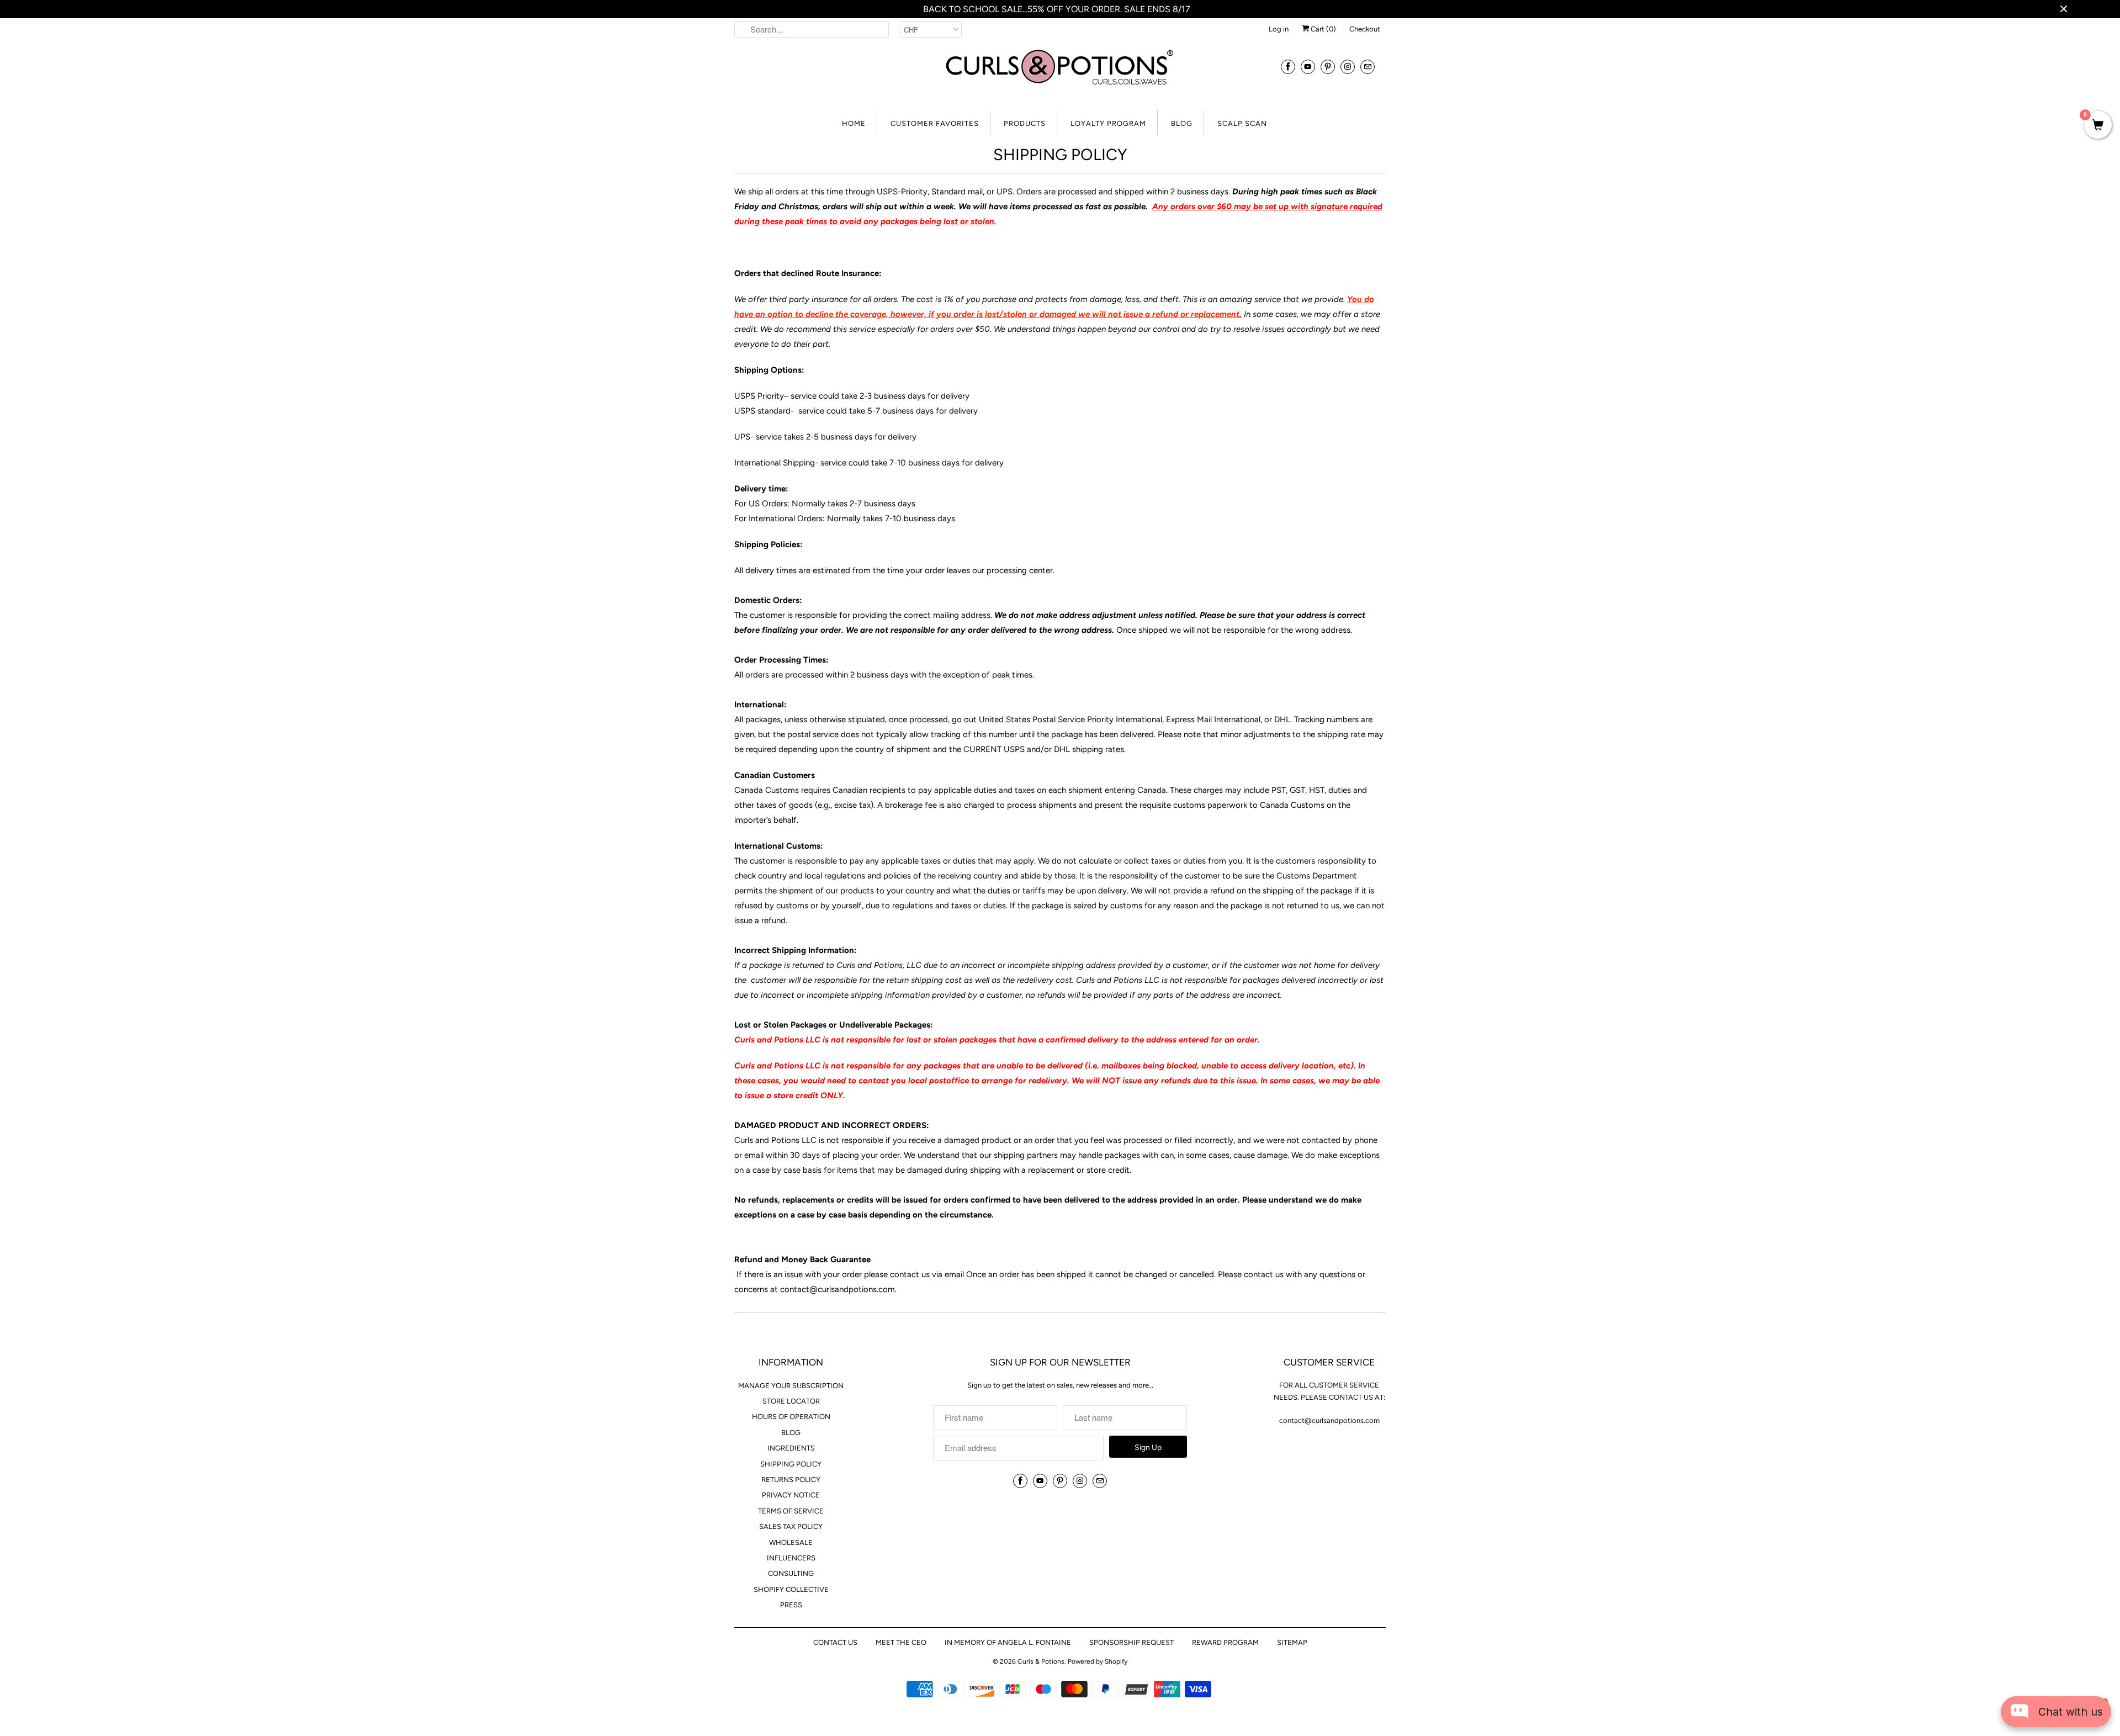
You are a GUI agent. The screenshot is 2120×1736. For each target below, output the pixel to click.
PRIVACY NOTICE (791, 1495)
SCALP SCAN (1242, 123)
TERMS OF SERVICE (791, 1511)
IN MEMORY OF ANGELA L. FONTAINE (1008, 1642)
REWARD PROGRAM (1225, 1642)
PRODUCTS (1025, 123)
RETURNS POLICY (791, 1480)
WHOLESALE (791, 1542)
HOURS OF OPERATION (791, 1417)
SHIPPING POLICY (791, 1464)
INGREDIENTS (791, 1448)
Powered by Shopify (1098, 1661)
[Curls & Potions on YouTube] (1308, 67)
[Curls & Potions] (1060, 74)
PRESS (791, 1605)
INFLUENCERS (791, 1558)
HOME (854, 123)
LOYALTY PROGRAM (1108, 123)
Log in (1279, 29)
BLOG (1182, 123)
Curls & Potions (1041, 1661)
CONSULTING (791, 1573)
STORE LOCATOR (791, 1401)
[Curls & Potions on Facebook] (1288, 67)
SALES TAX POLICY (791, 1526)
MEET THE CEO (901, 1642)
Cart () (1323, 29)
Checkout (1365, 29)
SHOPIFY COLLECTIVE (791, 1589)
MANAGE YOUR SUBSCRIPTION (791, 1386)
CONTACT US (835, 1642)
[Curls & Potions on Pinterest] (1328, 67)
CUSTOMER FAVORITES (935, 123)
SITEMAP (1292, 1642)
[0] (2098, 126)
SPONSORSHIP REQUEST (1131, 1642)
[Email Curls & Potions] (1368, 67)
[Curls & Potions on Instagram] (1348, 67)
